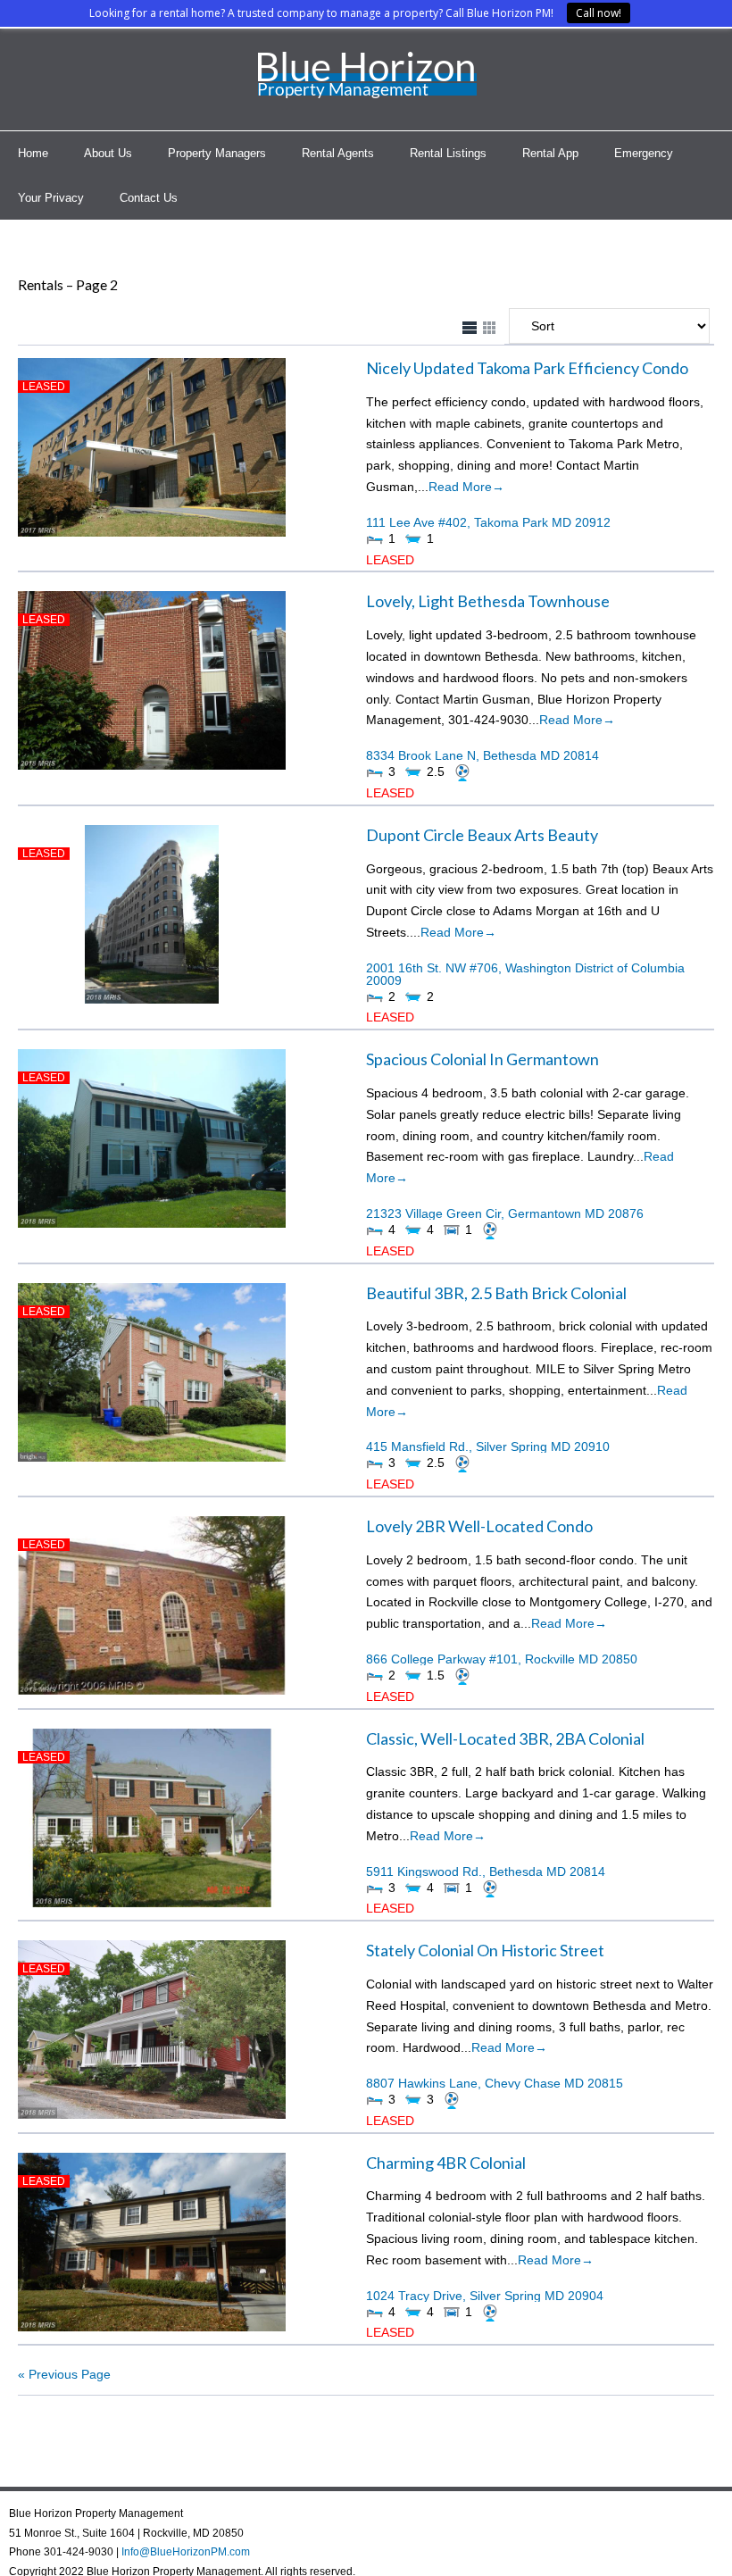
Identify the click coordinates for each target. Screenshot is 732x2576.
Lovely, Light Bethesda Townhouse (488, 601)
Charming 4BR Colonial (446, 2163)
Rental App (550, 153)
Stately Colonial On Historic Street (485, 1950)
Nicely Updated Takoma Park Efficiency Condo (527, 368)
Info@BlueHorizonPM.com (186, 2552)
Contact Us (149, 198)
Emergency (644, 153)
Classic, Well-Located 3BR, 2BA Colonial (505, 1738)
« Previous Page (64, 2374)
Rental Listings (448, 153)
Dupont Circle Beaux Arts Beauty (482, 835)
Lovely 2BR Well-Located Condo (479, 1526)
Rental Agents (338, 153)
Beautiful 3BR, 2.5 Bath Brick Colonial (496, 1293)
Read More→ (466, 487)
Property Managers (217, 153)
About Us (108, 153)
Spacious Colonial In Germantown (482, 1059)
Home (33, 153)
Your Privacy (51, 198)
